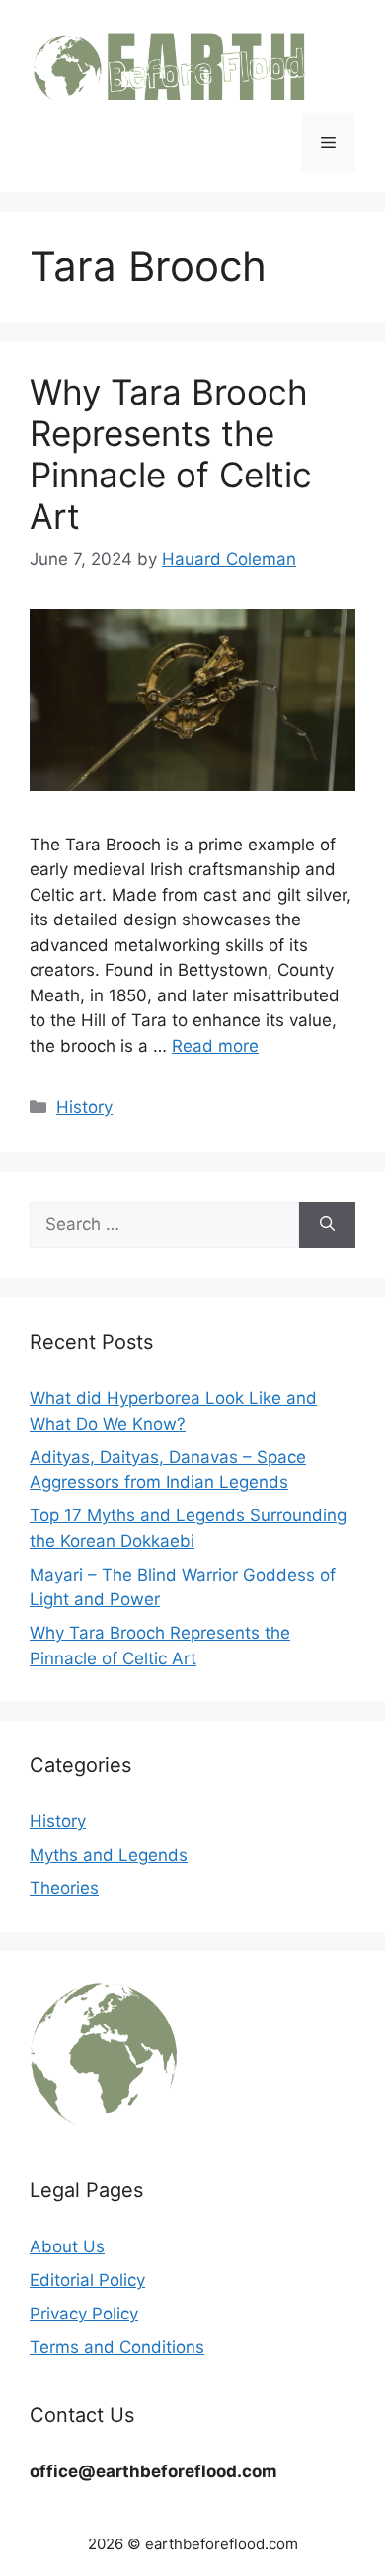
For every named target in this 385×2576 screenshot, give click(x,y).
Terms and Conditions (117, 2347)
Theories (64, 1888)
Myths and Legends (109, 1855)
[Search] (327, 1225)
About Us (67, 2246)
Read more (215, 1046)
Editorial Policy (87, 2280)
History (84, 1107)
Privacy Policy (84, 2314)
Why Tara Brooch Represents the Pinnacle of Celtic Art (171, 454)
